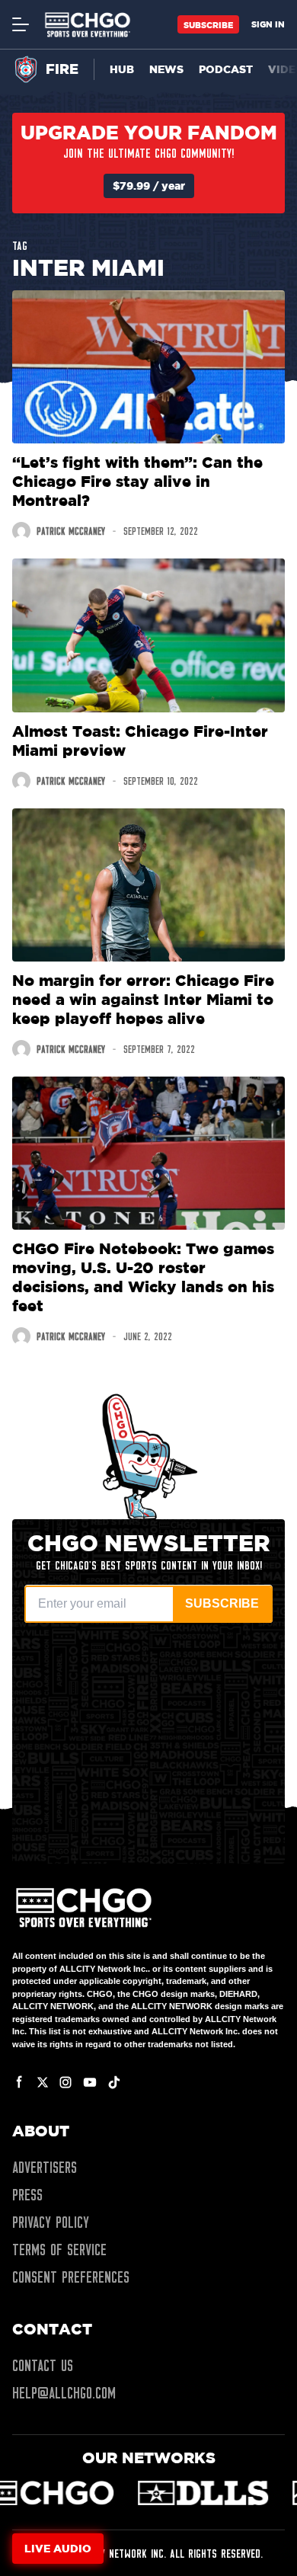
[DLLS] (83, 2493)
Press (27, 2195)
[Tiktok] (114, 2082)
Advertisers (45, 2168)
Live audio (58, 2548)
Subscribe (208, 25)
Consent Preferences (71, 2277)
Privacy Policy (51, 2222)
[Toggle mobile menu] (20, 24)
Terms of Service (59, 2250)
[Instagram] (65, 2082)
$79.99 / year (149, 186)
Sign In (268, 24)
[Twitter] (43, 2082)
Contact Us (43, 2366)
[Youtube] (90, 2082)
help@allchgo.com (64, 2393)
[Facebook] (20, 2082)
